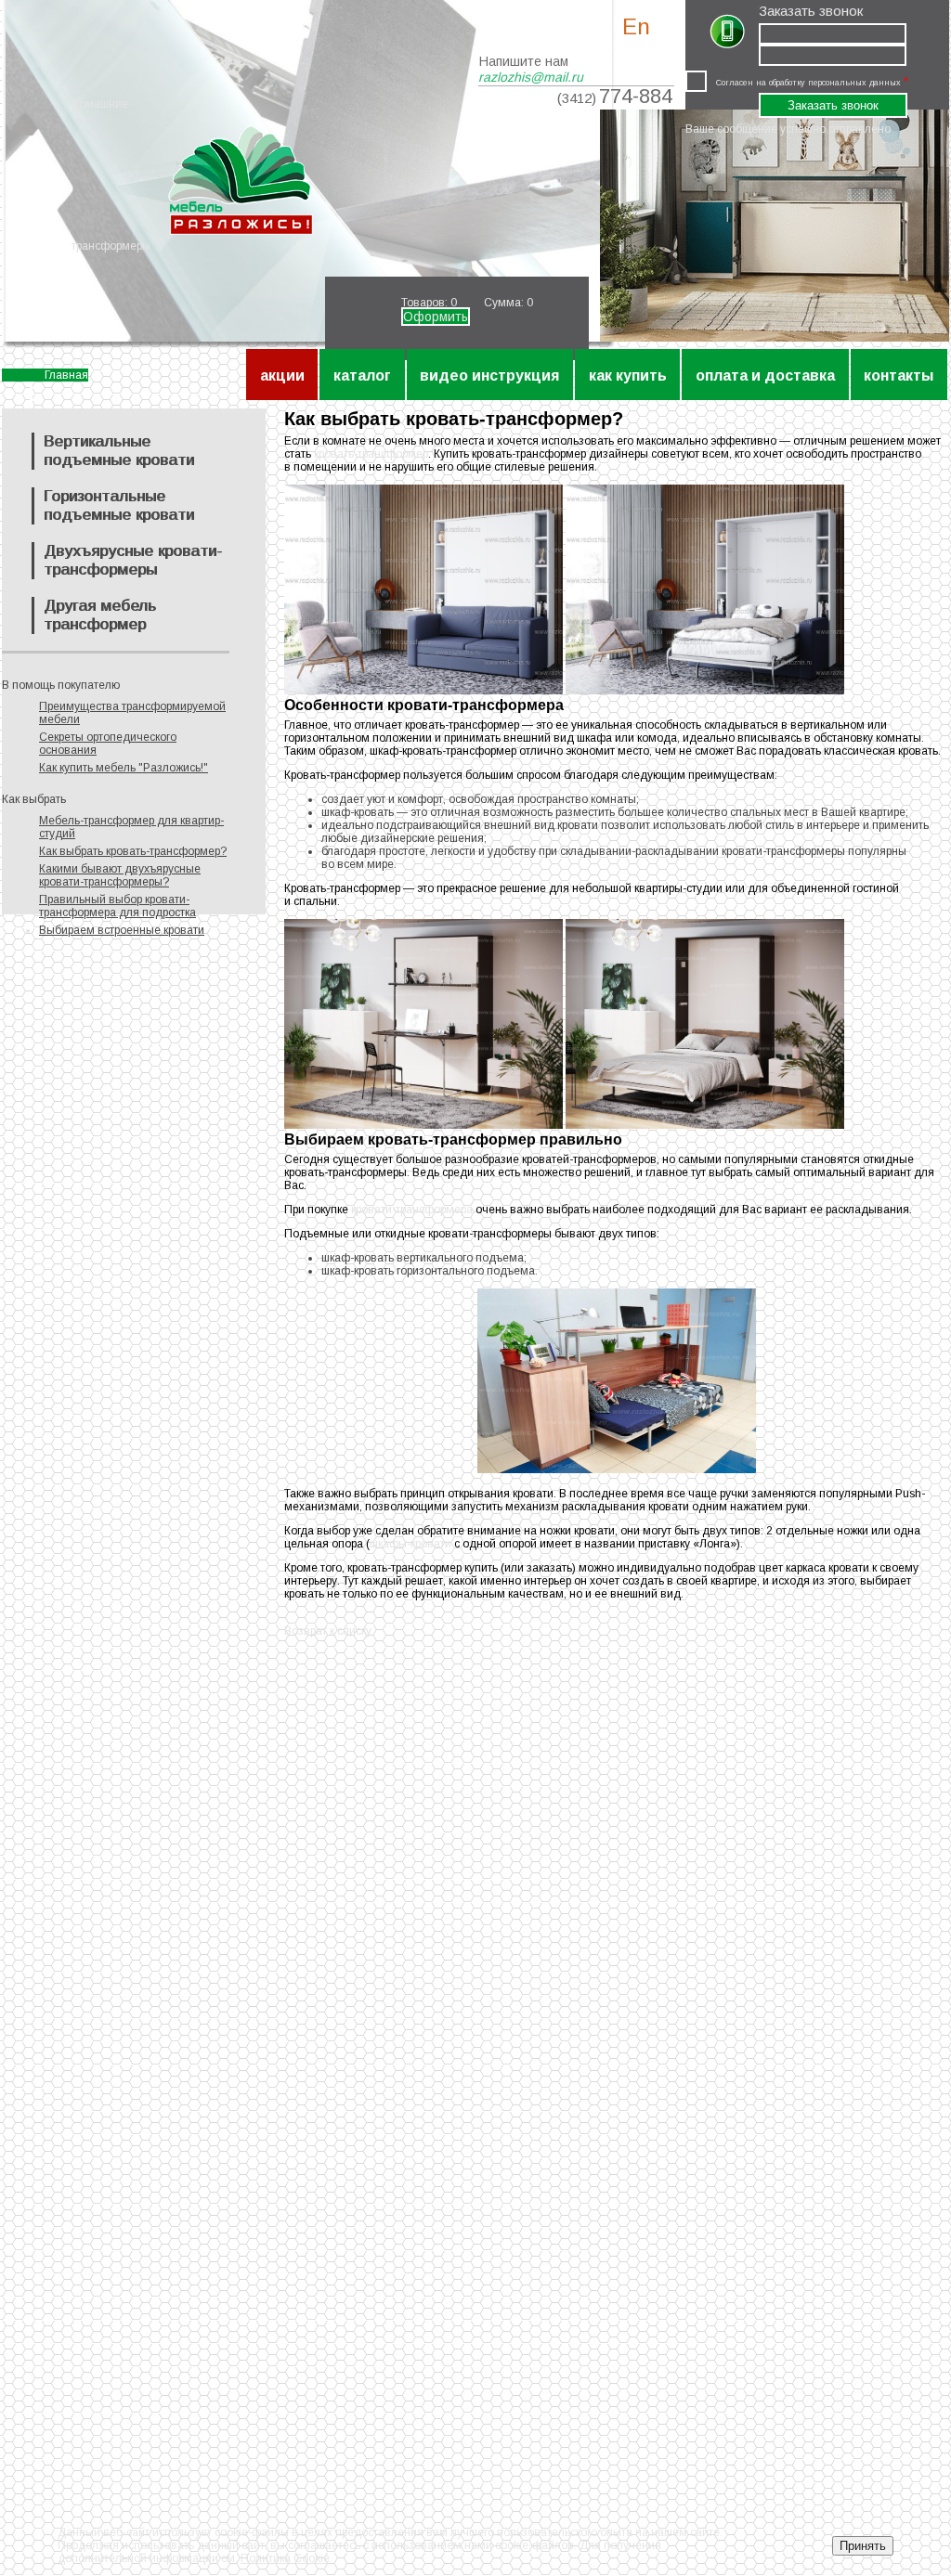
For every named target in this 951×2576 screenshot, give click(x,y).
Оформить (436, 317)
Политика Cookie (285, 2558)
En (636, 26)
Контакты (899, 375)
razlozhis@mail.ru (531, 77)
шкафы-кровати (410, 1544)
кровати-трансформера (412, 1210)
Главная (66, 375)
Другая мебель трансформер (100, 615)
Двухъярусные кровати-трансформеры (133, 560)
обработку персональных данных (835, 83)
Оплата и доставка (765, 375)
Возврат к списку (328, 1631)
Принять (863, 2546)
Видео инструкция (489, 375)
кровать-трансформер (371, 454)
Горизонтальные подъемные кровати (119, 505)
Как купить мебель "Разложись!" (124, 768)
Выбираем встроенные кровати (122, 930)
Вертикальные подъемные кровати (119, 451)
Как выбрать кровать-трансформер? (133, 851)
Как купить (628, 375)
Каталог (362, 375)
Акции (282, 375)
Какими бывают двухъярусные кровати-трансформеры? (120, 875)
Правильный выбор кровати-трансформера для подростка (117, 906)
